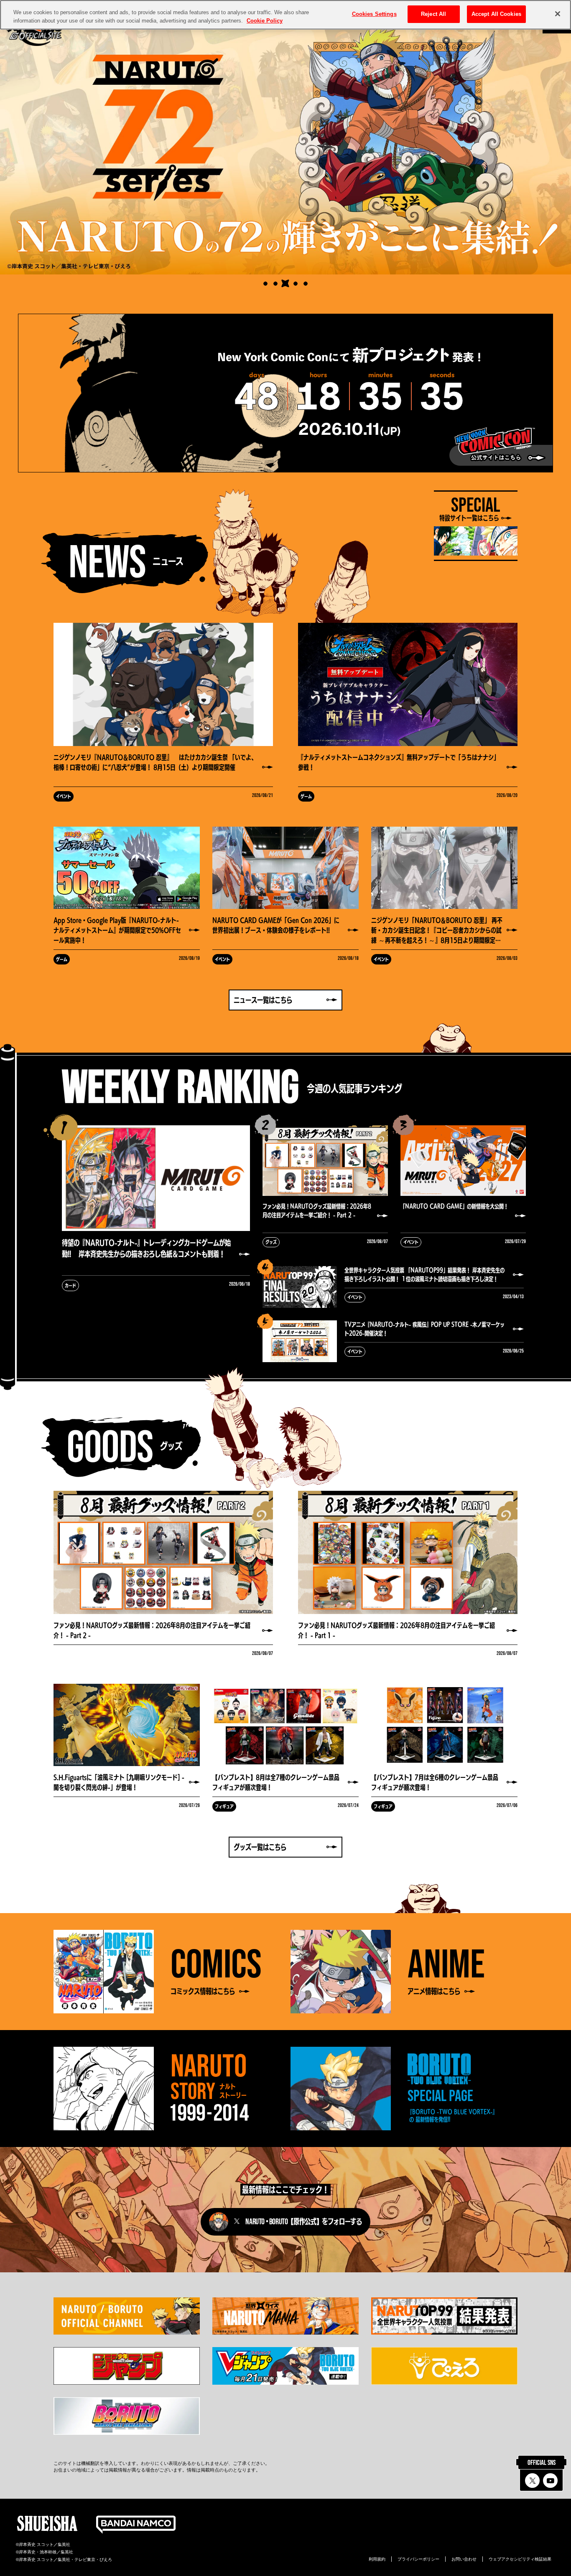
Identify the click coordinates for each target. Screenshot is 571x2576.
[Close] (558, 14)
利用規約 (377, 2559)
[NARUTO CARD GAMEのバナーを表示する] (265, 284)
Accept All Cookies (496, 14)
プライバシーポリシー (418, 2559)
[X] (532, 2481)
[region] (285, 15)
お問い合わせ (464, 2559)
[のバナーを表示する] (275, 284)
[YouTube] (550, 2481)
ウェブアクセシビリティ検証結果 (520, 2559)
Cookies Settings (374, 14)
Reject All (433, 14)
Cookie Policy (265, 21)
